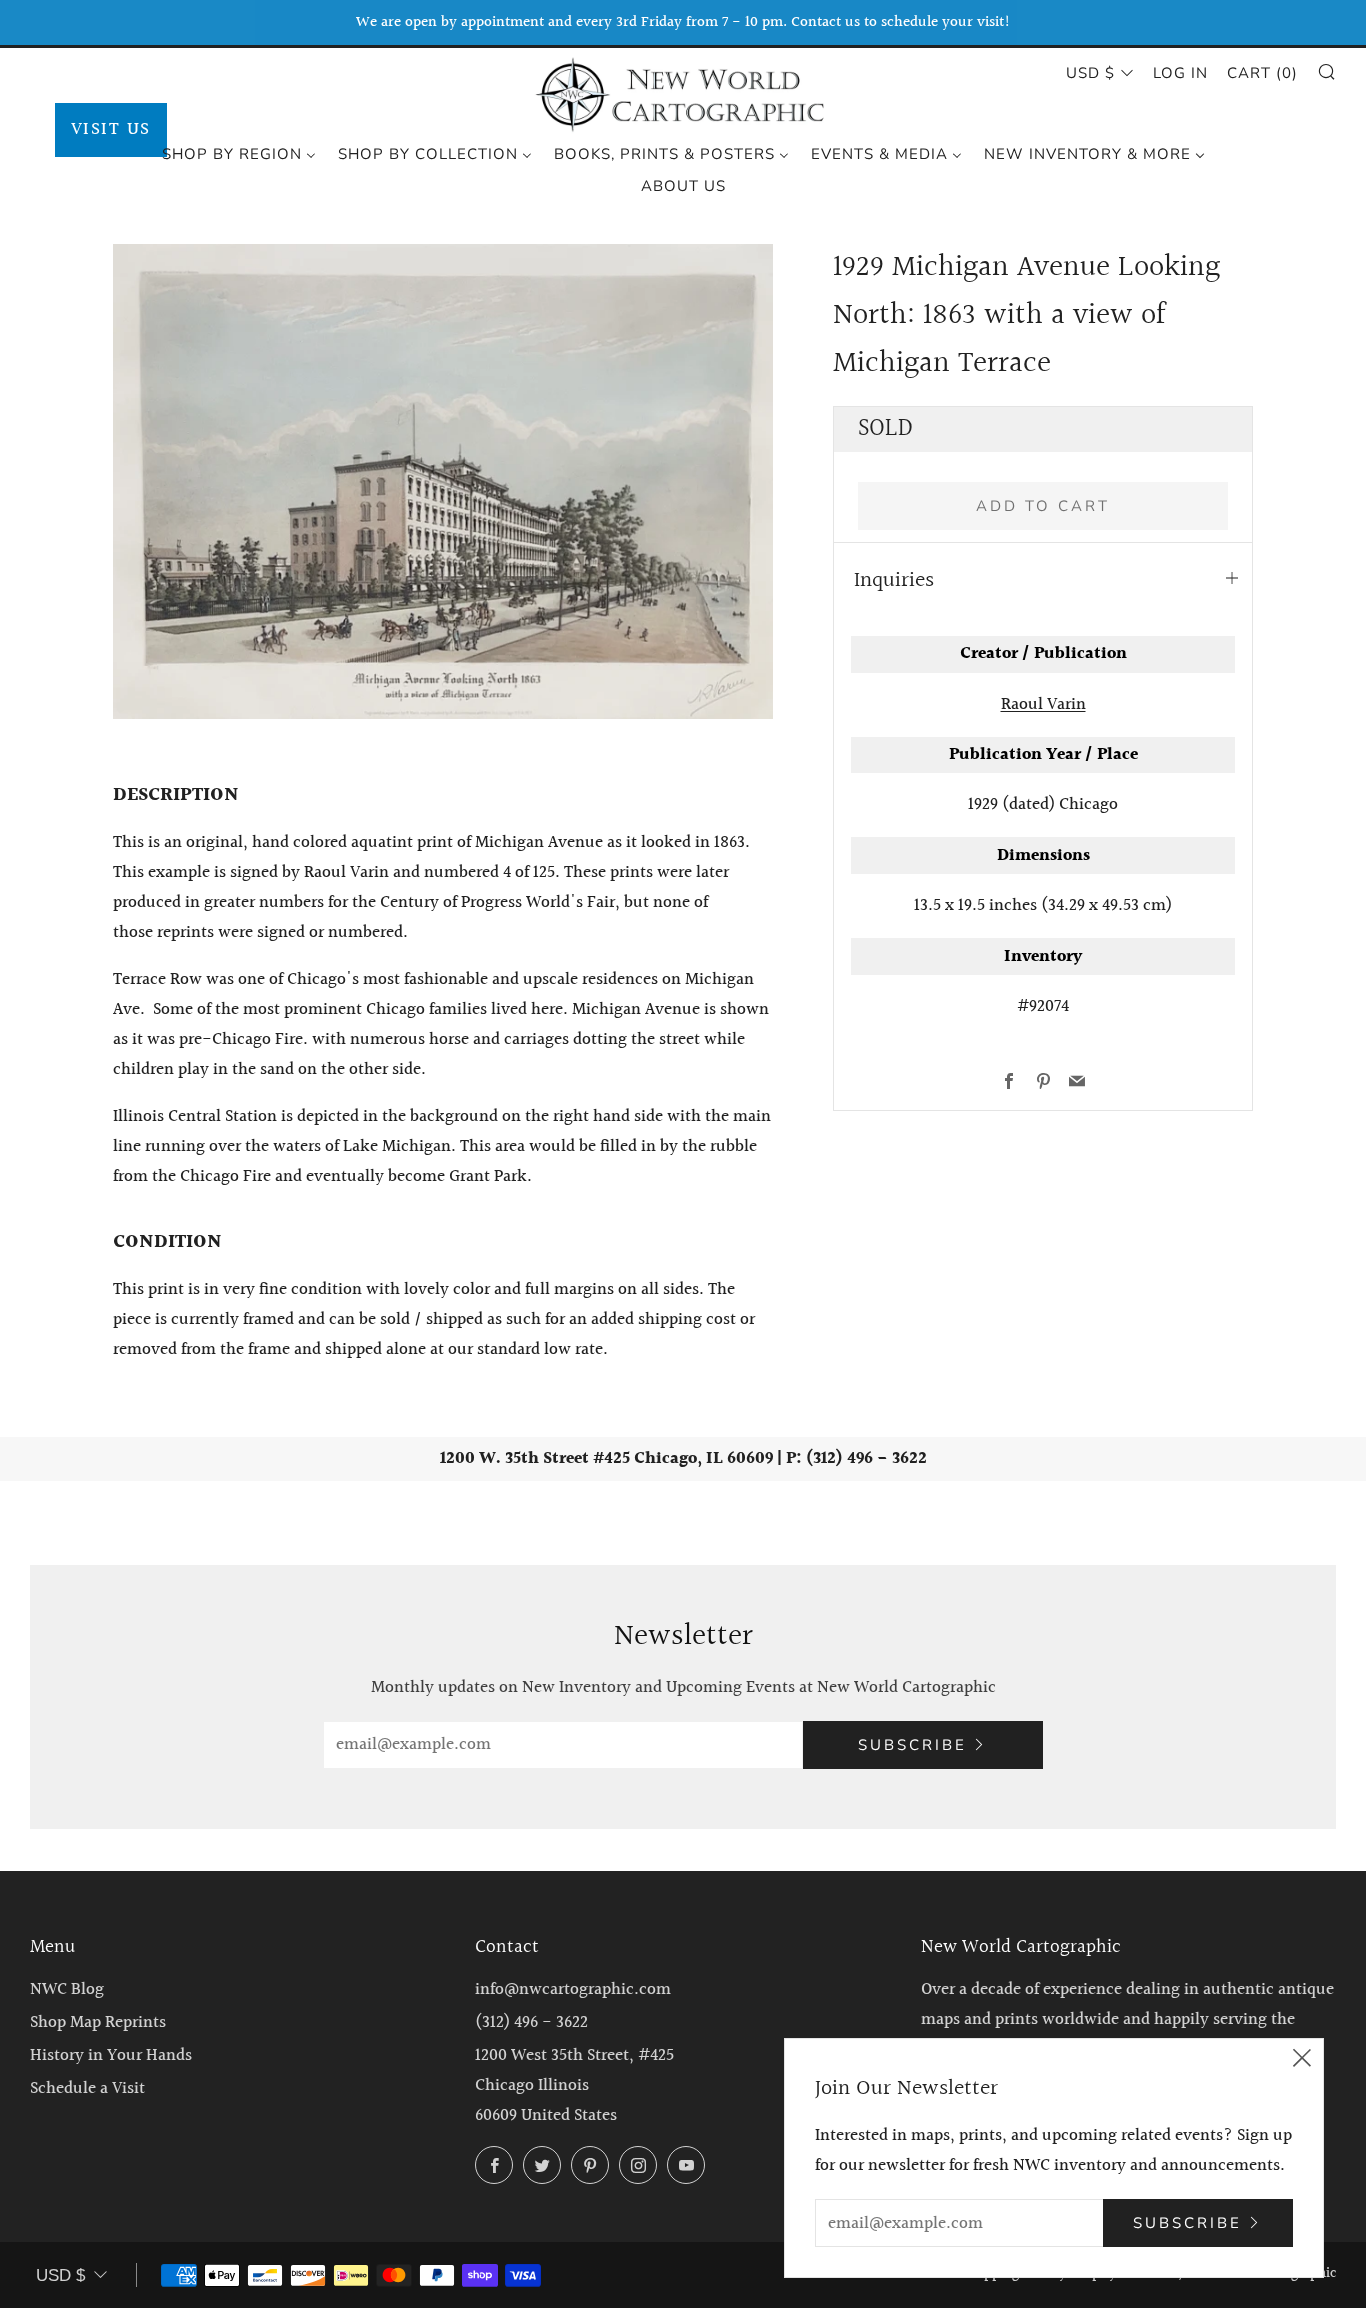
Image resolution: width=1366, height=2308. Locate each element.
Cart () (1262, 73)
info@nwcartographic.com (573, 1989)
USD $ (1090, 73)
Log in (1180, 73)
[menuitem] (239, 153)
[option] (443, 481)
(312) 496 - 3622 (531, 2022)
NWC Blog (67, 1989)
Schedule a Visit (87, 2088)
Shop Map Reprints (98, 2022)
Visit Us (111, 129)
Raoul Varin (1043, 704)
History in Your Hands (111, 2055)
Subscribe (912, 1745)
